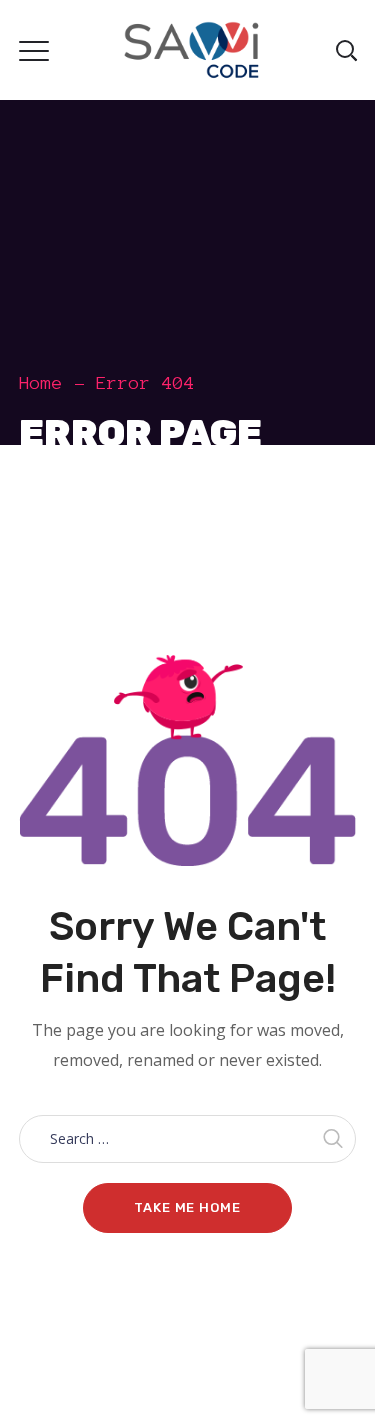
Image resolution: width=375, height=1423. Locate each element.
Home (41, 383)
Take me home (187, 1207)
